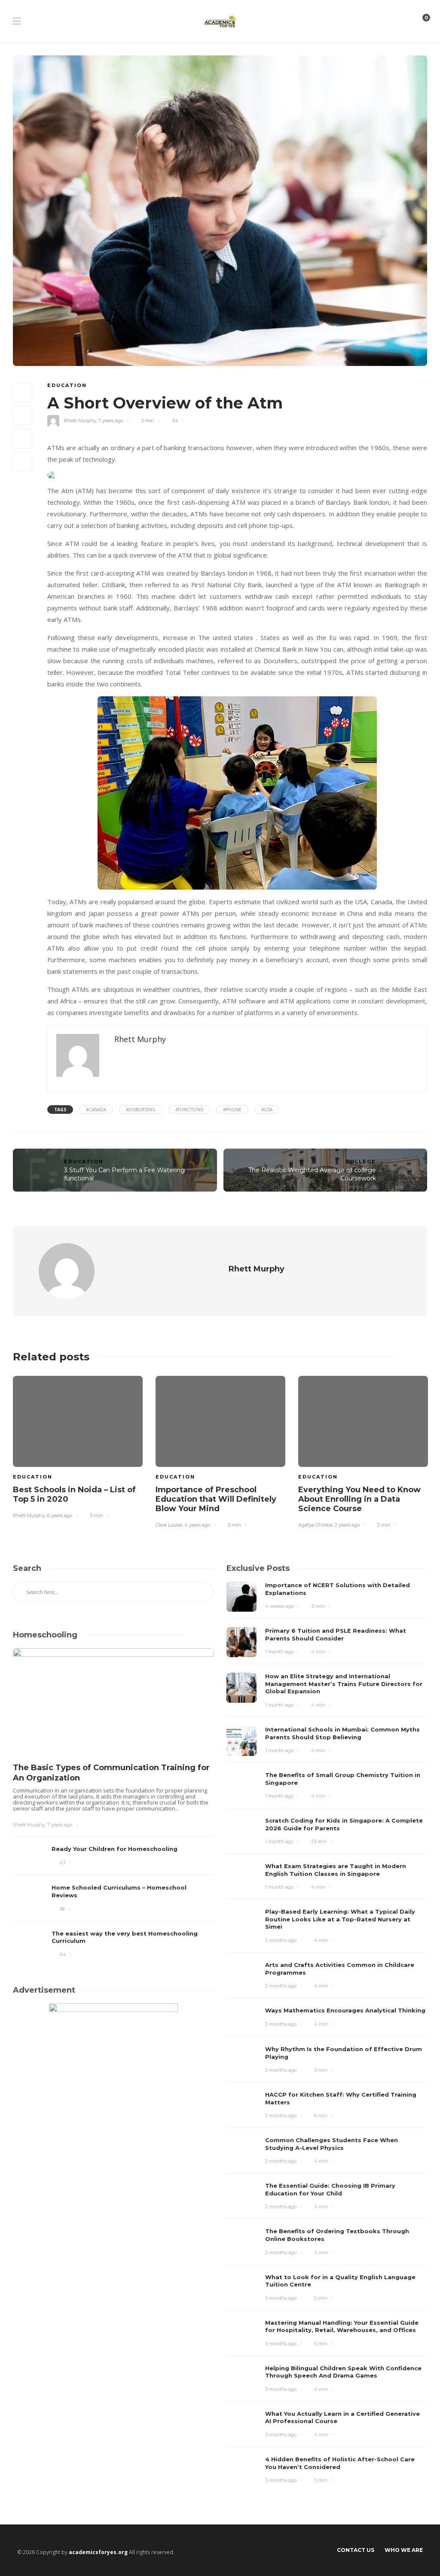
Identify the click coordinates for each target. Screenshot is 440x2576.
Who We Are (404, 2550)
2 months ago (281, 1940)
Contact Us (356, 2550)
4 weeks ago (280, 1606)
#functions (189, 1110)
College (361, 1161)
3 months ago (281, 2298)
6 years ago (60, 1515)
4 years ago (197, 1525)
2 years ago (347, 1525)
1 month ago (279, 1652)
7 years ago (111, 421)
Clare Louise (169, 1525)
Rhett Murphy (80, 421)
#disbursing (141, 1110)
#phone (232, 1110)
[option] (78, 1446)
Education (67, 385)
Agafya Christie (315, 1525)
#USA (267, 1110)
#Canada (96, 1110)
